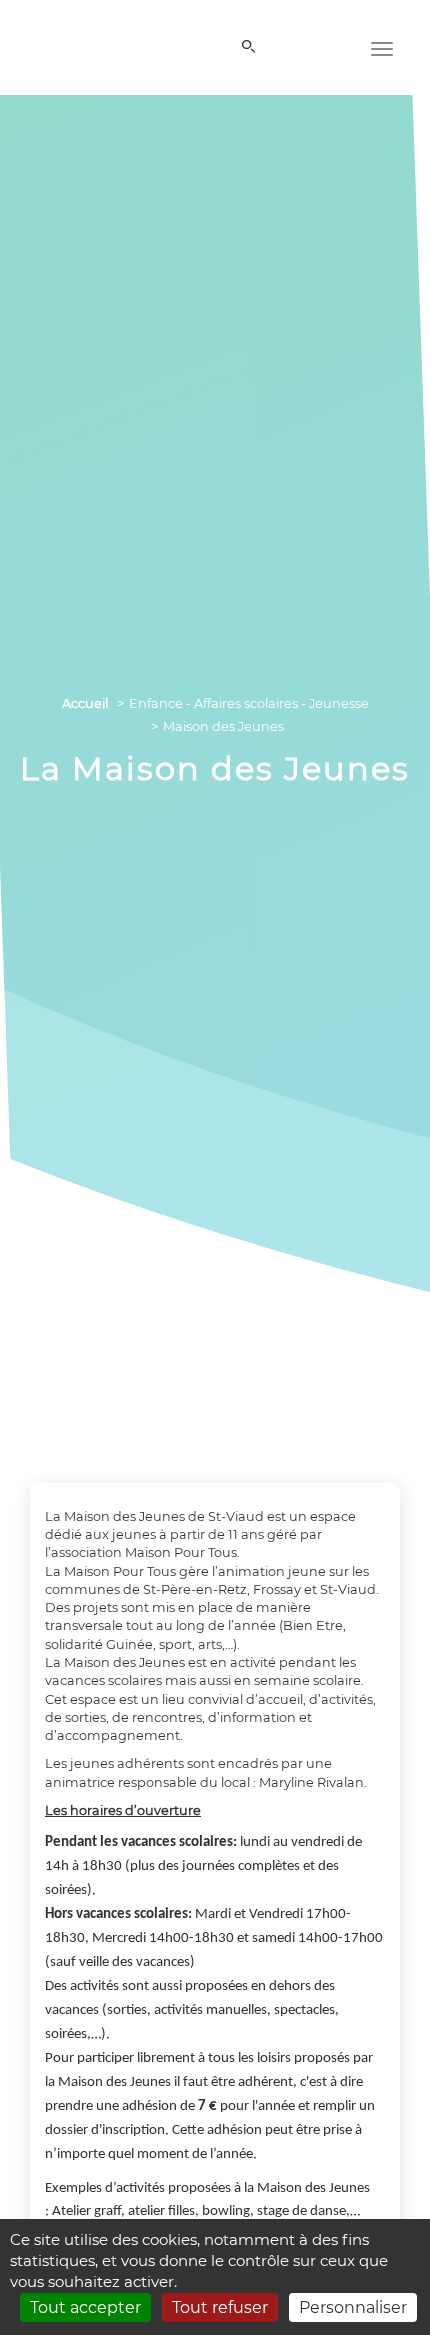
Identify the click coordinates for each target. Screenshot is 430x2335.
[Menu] (382, 47)
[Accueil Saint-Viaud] (75, 43)
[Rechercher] (252, 48)
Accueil (85, 703)
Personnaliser (353, 2307)
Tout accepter (85, 2307)
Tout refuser (220, 2307)
